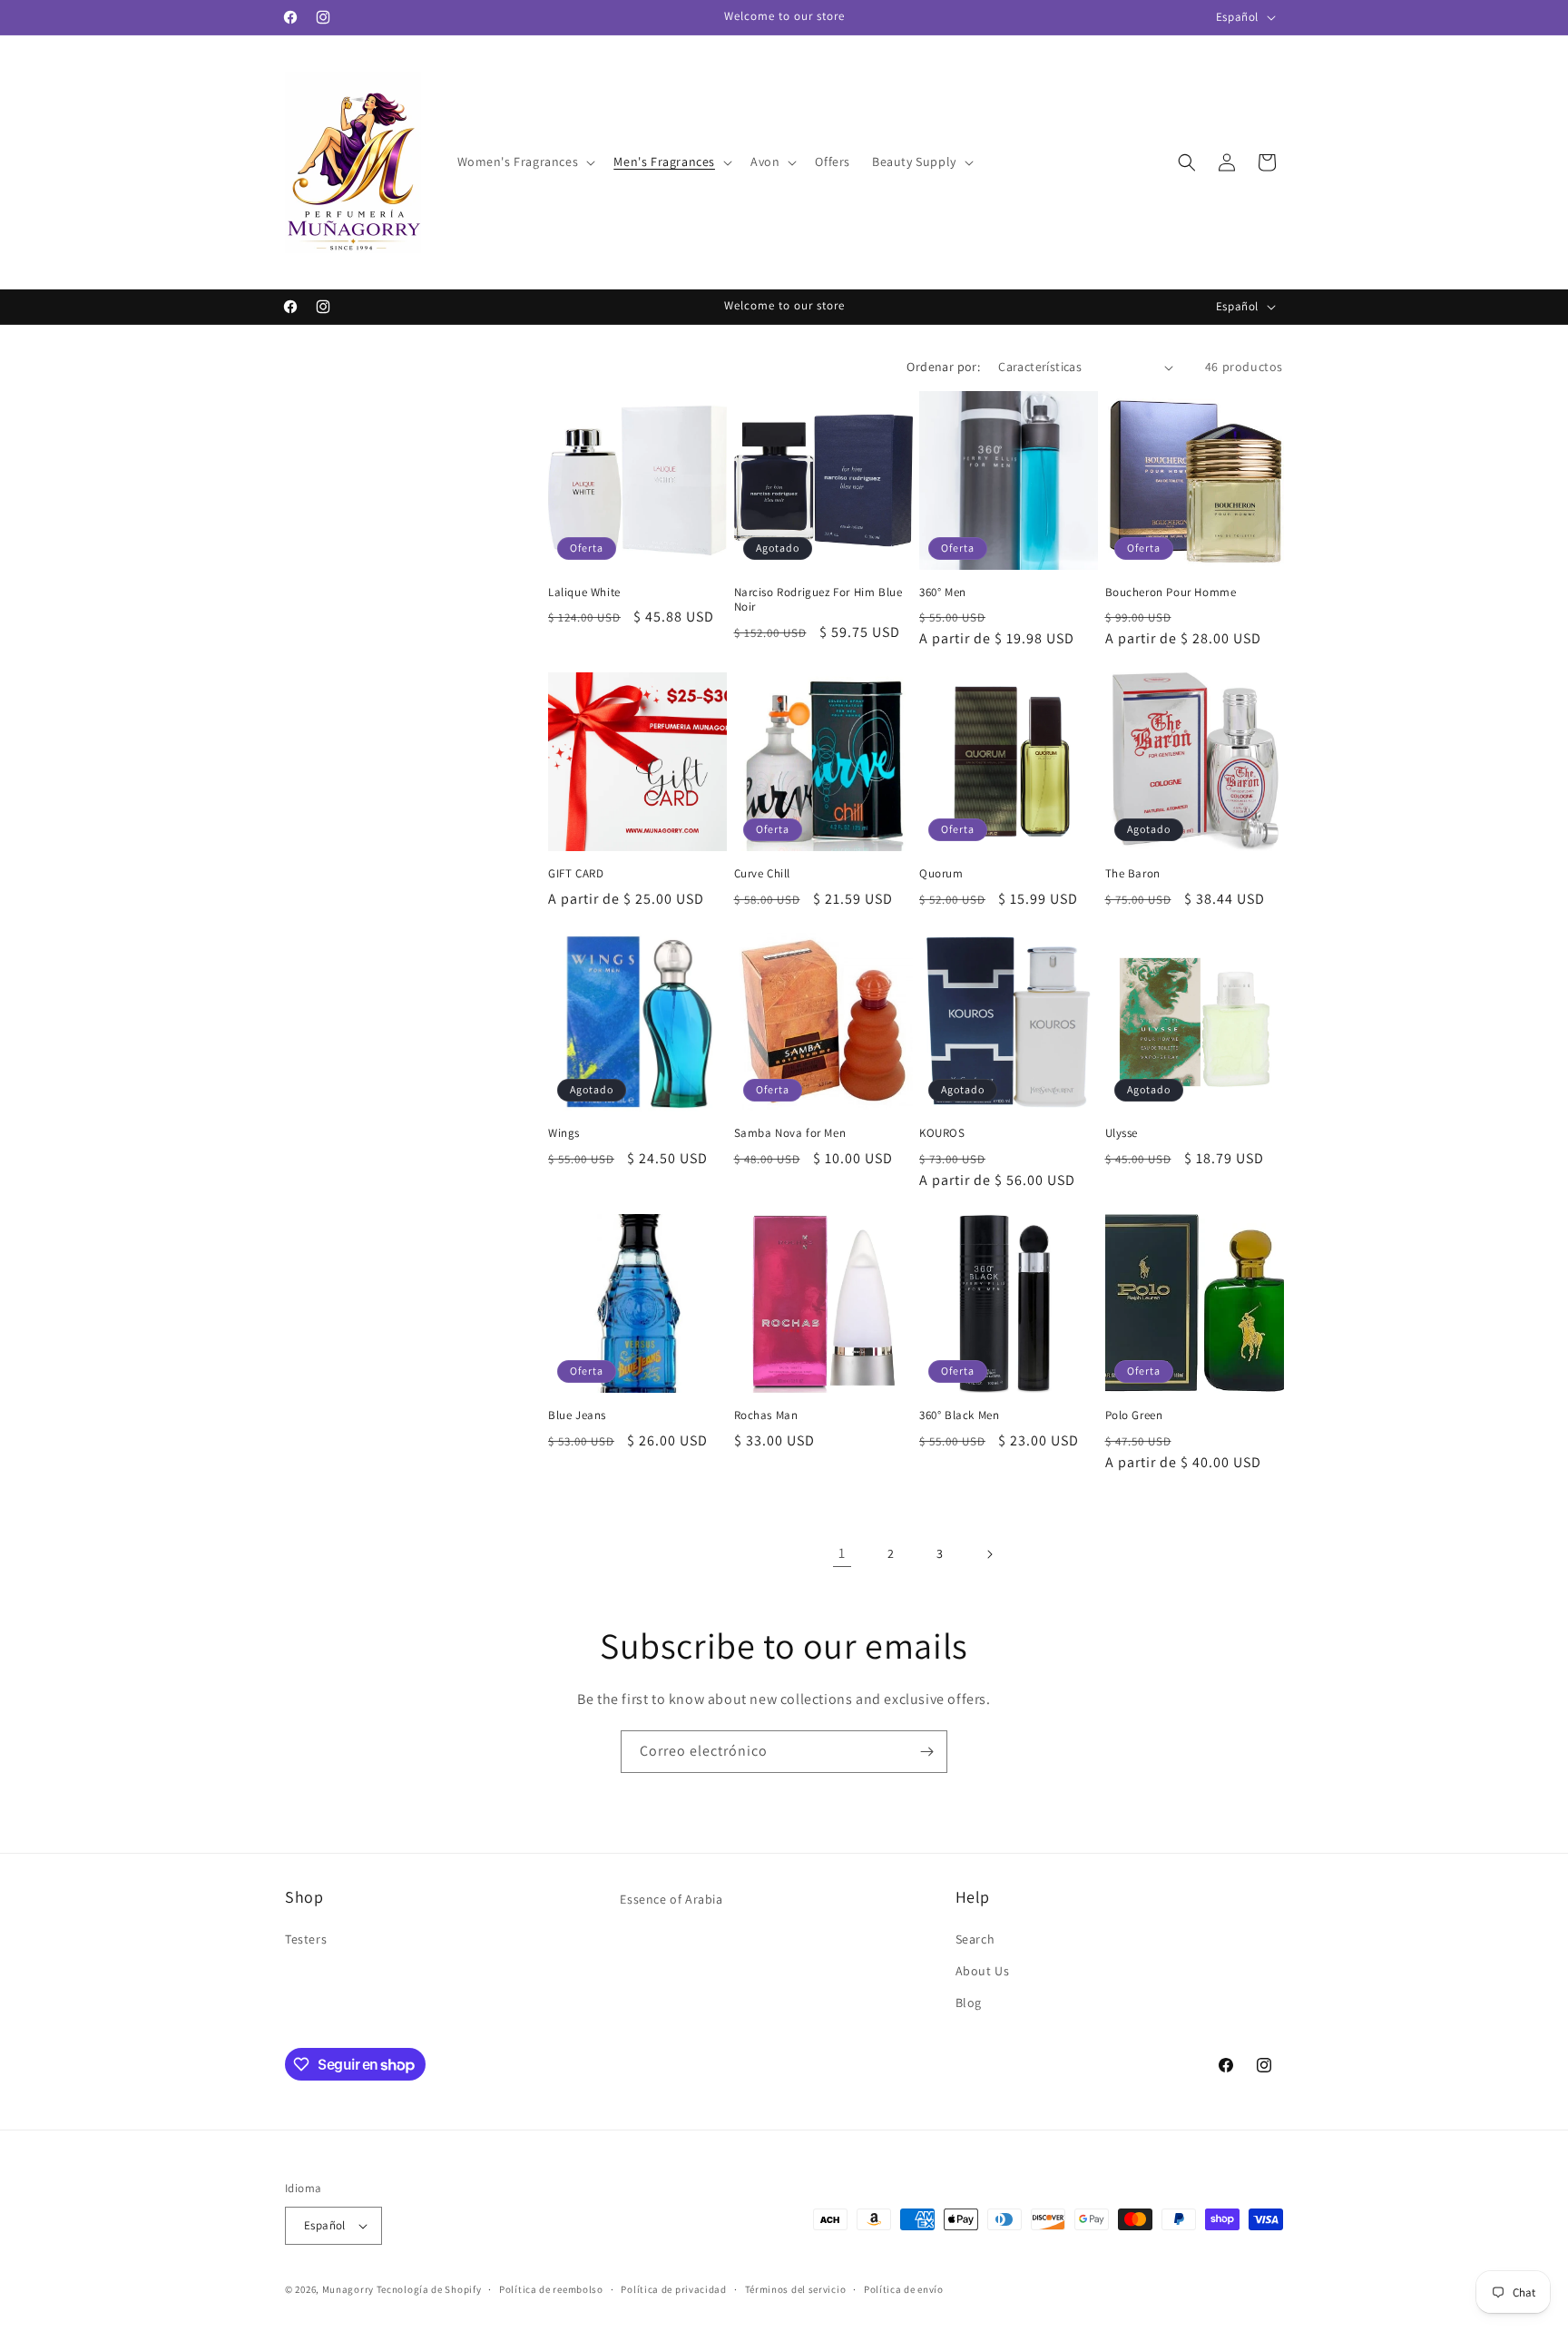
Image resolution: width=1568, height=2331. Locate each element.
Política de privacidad (673, 2289)
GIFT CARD (576, 874)
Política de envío (904, 2289)
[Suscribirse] (926, 1752)
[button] (525, 162)
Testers (306, 1939)
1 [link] (842, 1553)
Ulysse (1122, 1133)
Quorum (941, 874)
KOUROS (942, 1133)
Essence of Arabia (671, 1899)
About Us (983, 1971)
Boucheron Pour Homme (1171, 593)
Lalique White (584, 593)
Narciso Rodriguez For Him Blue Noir (818, 600)
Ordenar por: (943, 367)
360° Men (943, 593)
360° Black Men (959, 1415)
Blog (969, 2003)
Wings (564, 1133)
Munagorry (348, 2289)
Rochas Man (766, 1415)
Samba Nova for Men (790, 1133)
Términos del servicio (796, 2289)
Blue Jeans (577, 1415)
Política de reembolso (551, 2289)
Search (975, 1939)
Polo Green (1134, 1415)
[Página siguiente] (989, 1554)
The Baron (1133, 874)
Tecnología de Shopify (429, 2289)
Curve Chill (763, 874)
